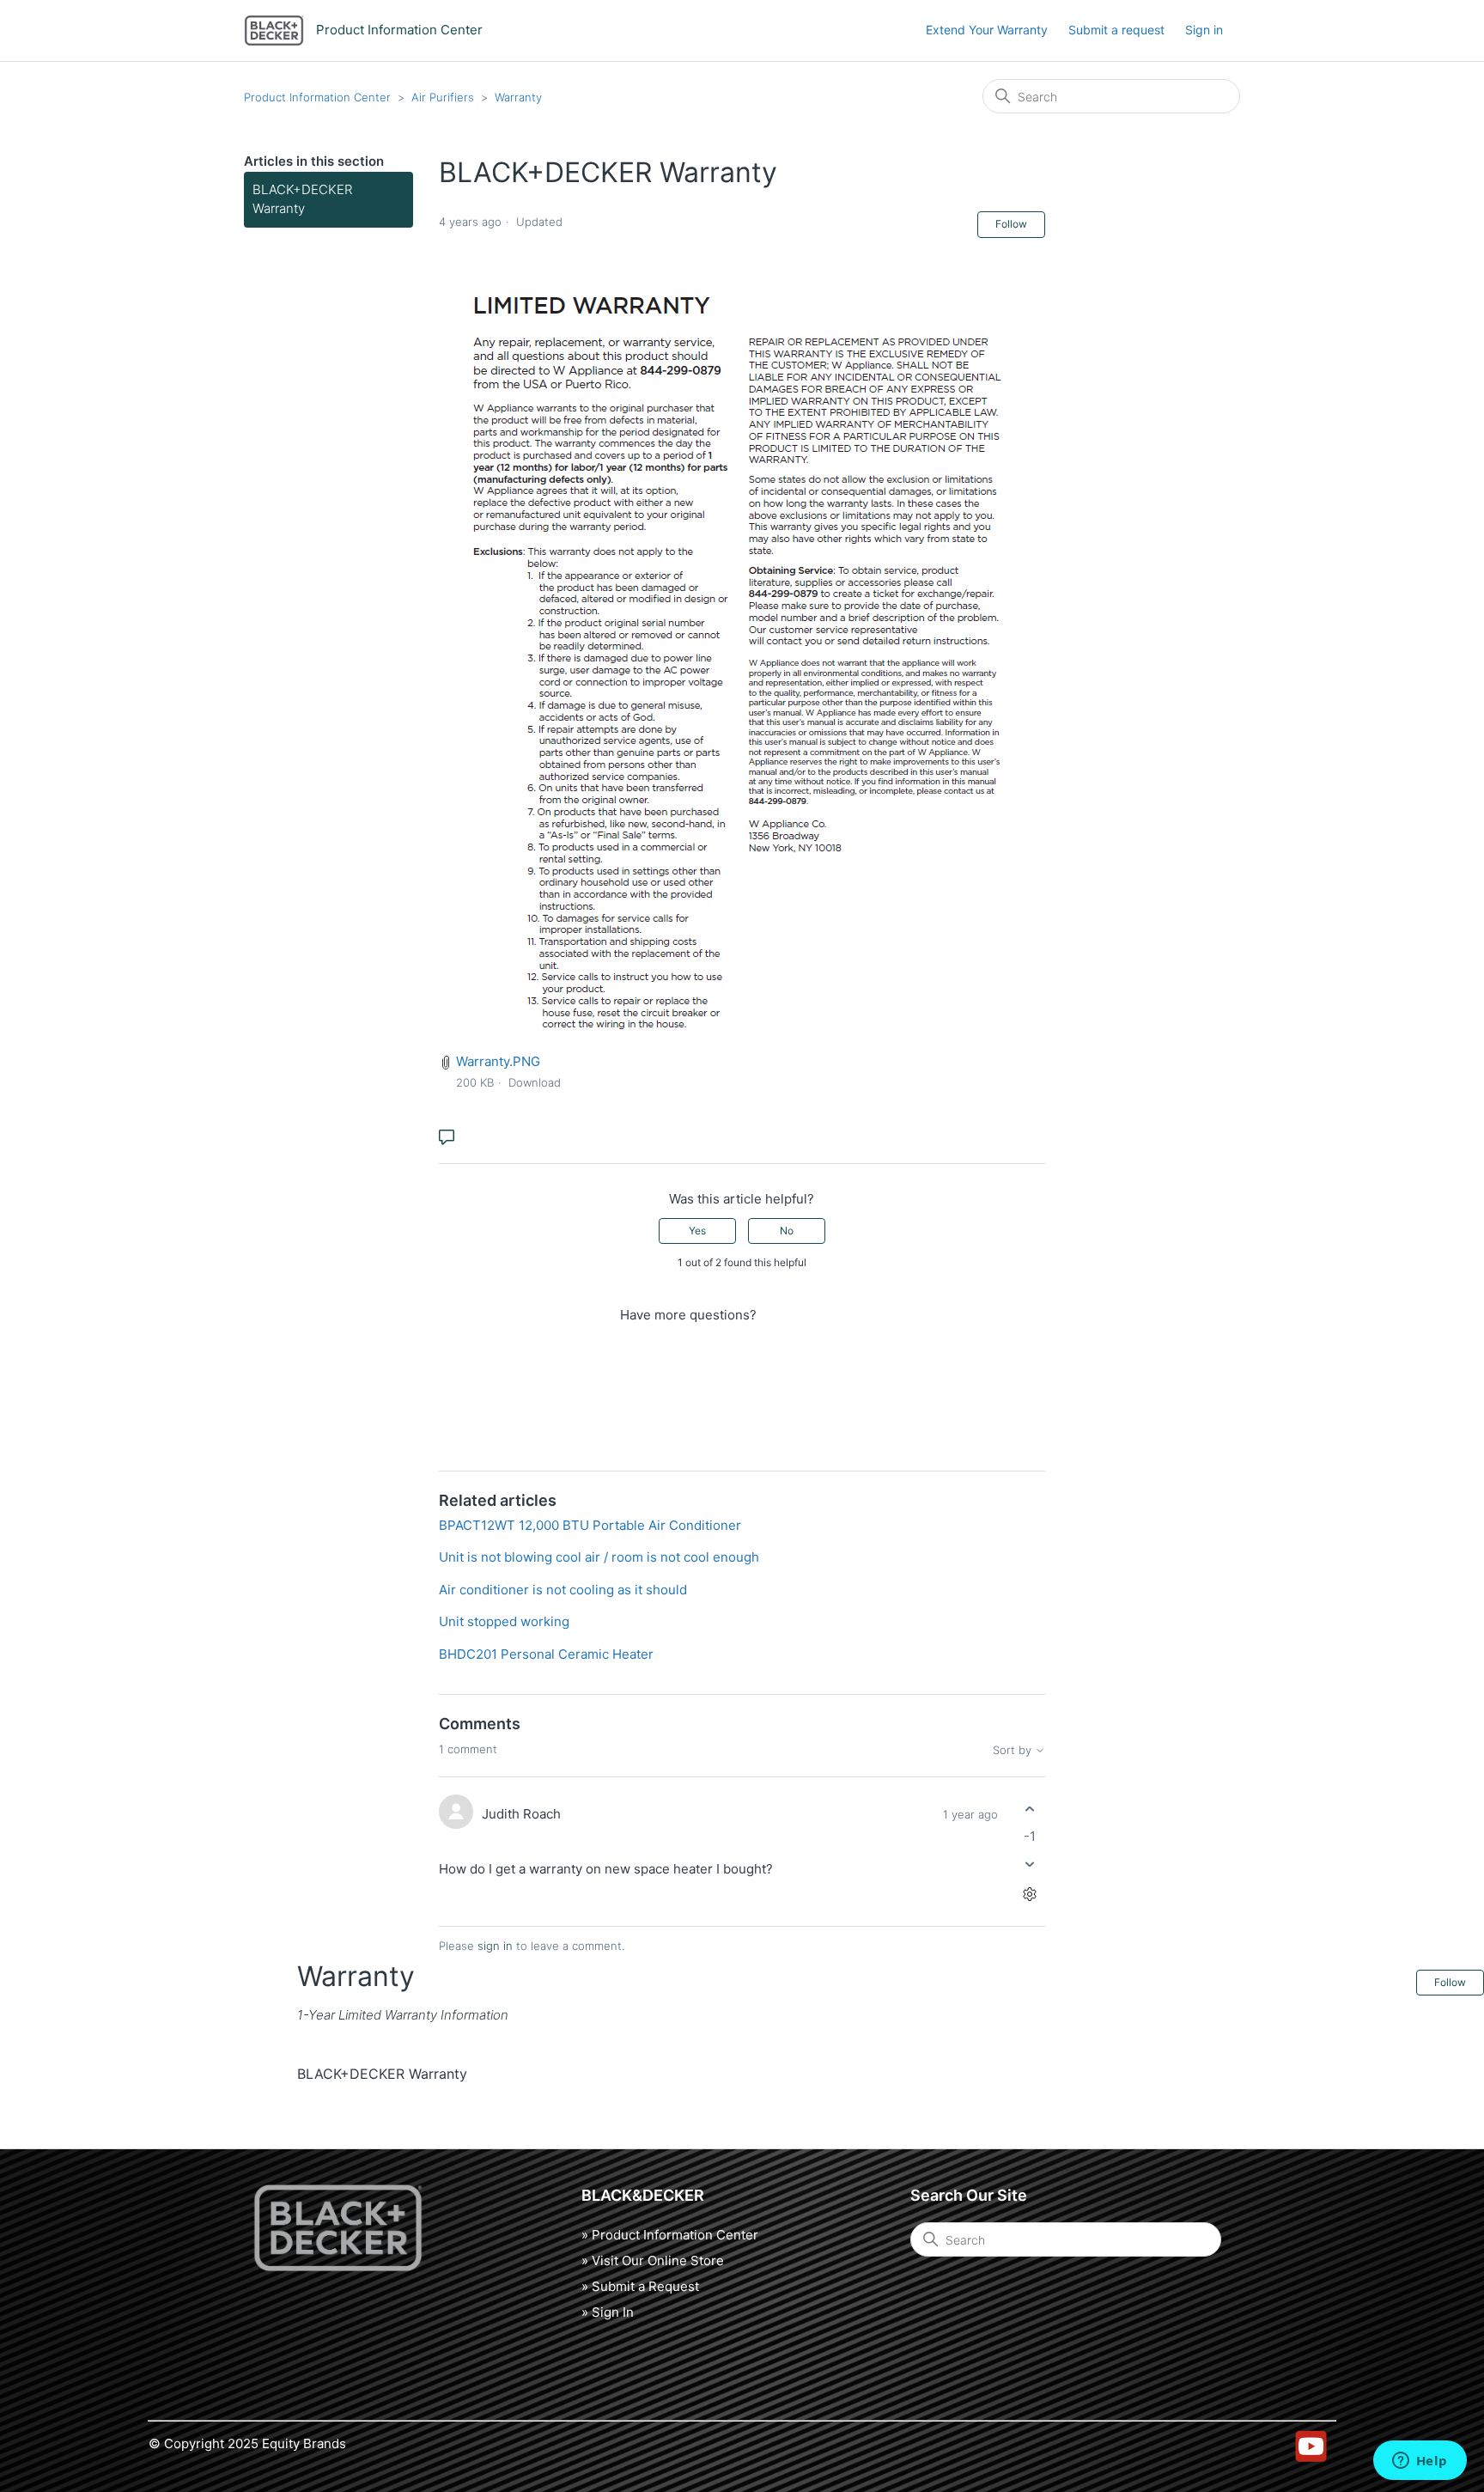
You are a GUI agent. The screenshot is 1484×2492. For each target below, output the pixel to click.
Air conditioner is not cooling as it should (563, 1590)
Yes (697, 1231)
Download (535, 1082)
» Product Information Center (670, 2235)
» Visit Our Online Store (653, 2260)
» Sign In (608, 2312)
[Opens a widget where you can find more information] (1420, 2462)
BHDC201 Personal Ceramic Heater (546, 1654)
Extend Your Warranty (987, 30)
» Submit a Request (640, 2286)
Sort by (1014, 1750)
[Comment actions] (1030, 1894)
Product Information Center (317, 97)
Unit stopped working (504, 1621)
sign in (495, 1946)
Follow (1011, 224)
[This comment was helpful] (1030, 1810)
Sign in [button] (1204, 30)
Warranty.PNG (498, 1061)
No (787, 1231)
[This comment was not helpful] (1030, 1864)
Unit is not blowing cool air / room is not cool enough (599, 1557)
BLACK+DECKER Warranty (302, 199)
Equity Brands (304, 2443)
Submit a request (1116, 30)
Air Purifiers (443, 97)
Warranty (518, 97)
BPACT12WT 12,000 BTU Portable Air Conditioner (590, 1525)
